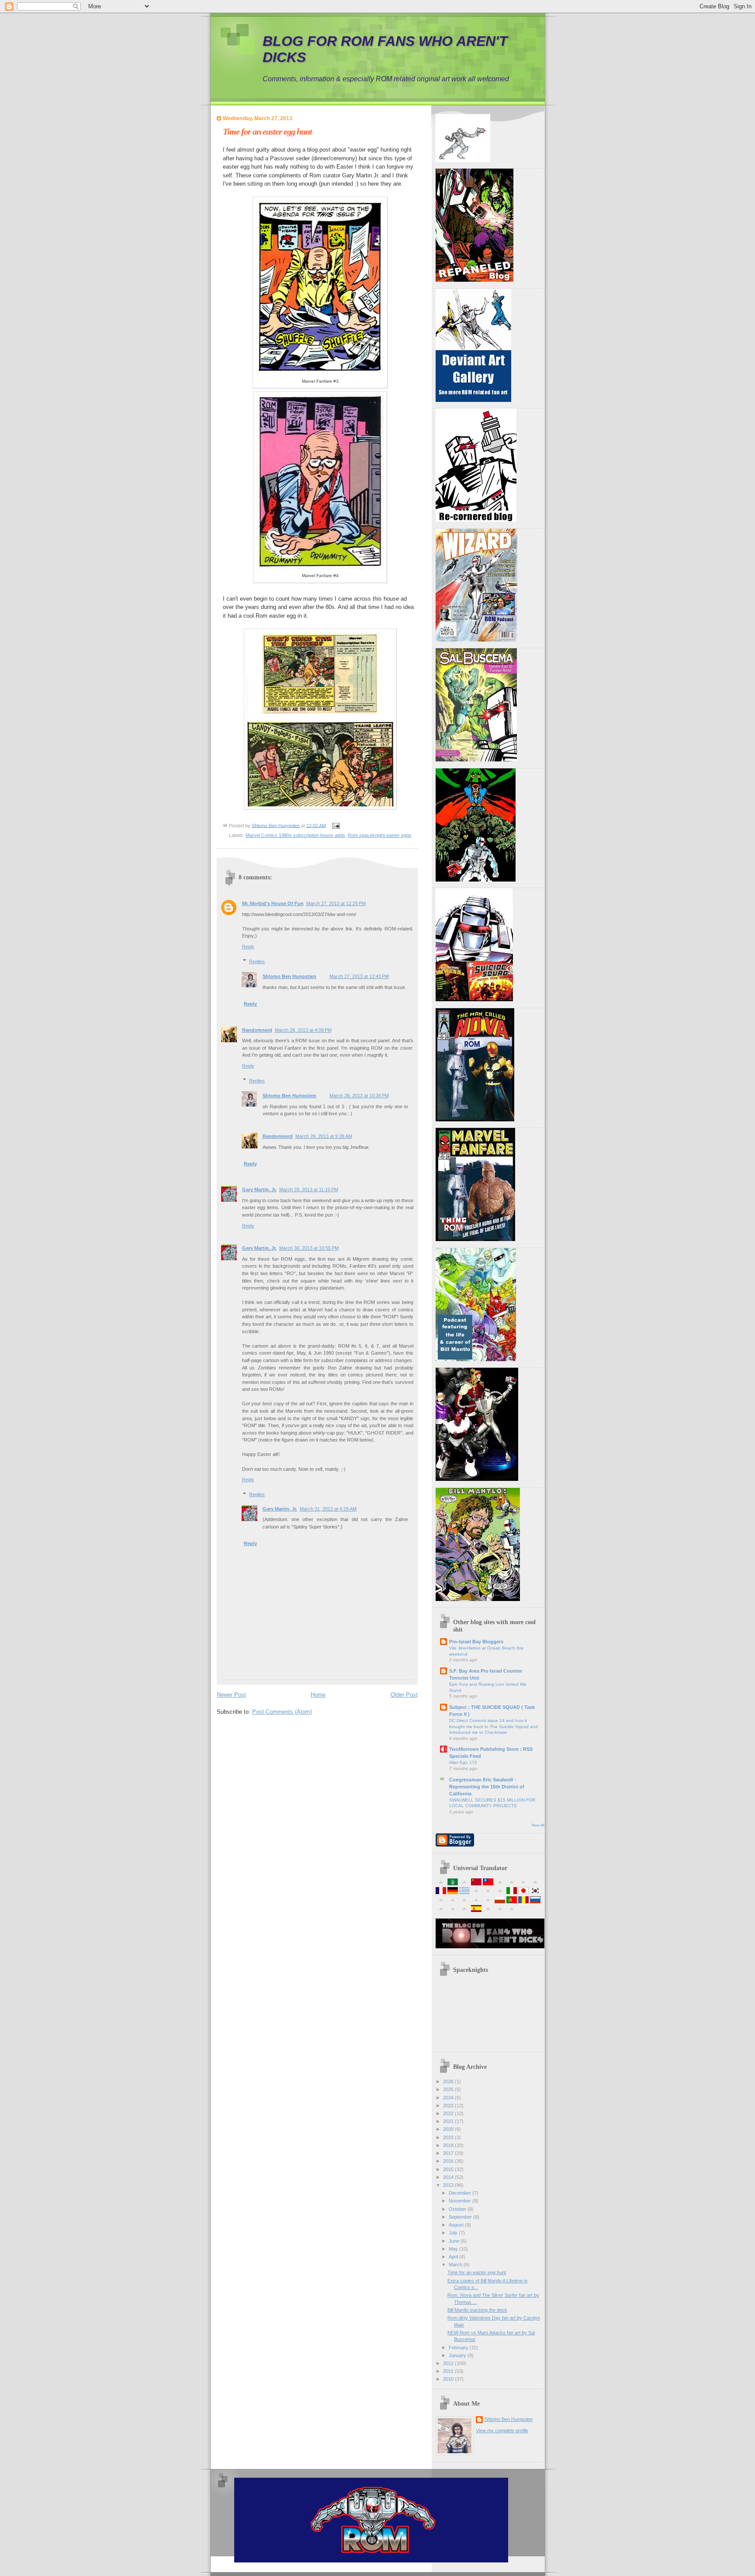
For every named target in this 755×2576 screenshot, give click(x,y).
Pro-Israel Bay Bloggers (476, 1642)
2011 (449, 2371)
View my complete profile (502, 2431)
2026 (449, 2082)
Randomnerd (257, 1030)
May (454, 2249)
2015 (449, 2169)
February (459, 2348)
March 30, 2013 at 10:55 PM (309, 1248)
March (456, 2265)
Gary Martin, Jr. (259, 1189)
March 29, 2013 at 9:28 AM (324, 1136)
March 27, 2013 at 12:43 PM (359, 976)
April (454, 2257)
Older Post (404, 1695)
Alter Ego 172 (463, 1762)
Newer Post (231, 1695)
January (458, 2355)
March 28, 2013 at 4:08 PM (303, 1030)
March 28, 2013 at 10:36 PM (359, 1096)
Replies (257, 961)
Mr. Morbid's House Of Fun (273, 903)
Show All (538, 1825)
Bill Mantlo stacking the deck (477, 2310)
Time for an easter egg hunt (477, 2272)
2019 (449, 2137)
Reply (248, 947)
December (461, 2193)
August (457, 2225)
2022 (449, 2113)
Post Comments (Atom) (282, 1712)
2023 (449, 2106)
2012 (449, 2363)
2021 (449, 2121)
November (461, 2201)
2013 (449, 2185)
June (455, 2241)
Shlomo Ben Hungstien (289, 976)
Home (318, 1695)
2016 (449, 2161)
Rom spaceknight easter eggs (380, 835)
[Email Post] (336, 825)
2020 (449, 2129)
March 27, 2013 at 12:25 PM (336, 903)
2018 (449, 2145)
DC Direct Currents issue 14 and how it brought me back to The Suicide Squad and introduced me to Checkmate (494, 1726)
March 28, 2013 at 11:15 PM (309, 1189)
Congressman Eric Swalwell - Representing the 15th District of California (487, 1787)
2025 (449, 2089)
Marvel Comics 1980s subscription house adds (295, 835)
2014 (449, 2177)
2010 (449, 2379)
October (458, 2209)
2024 (449, 2098)
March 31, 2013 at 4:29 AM (328, 1509)
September (461, 2217)
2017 (449, 2153)
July (454, 2233)
